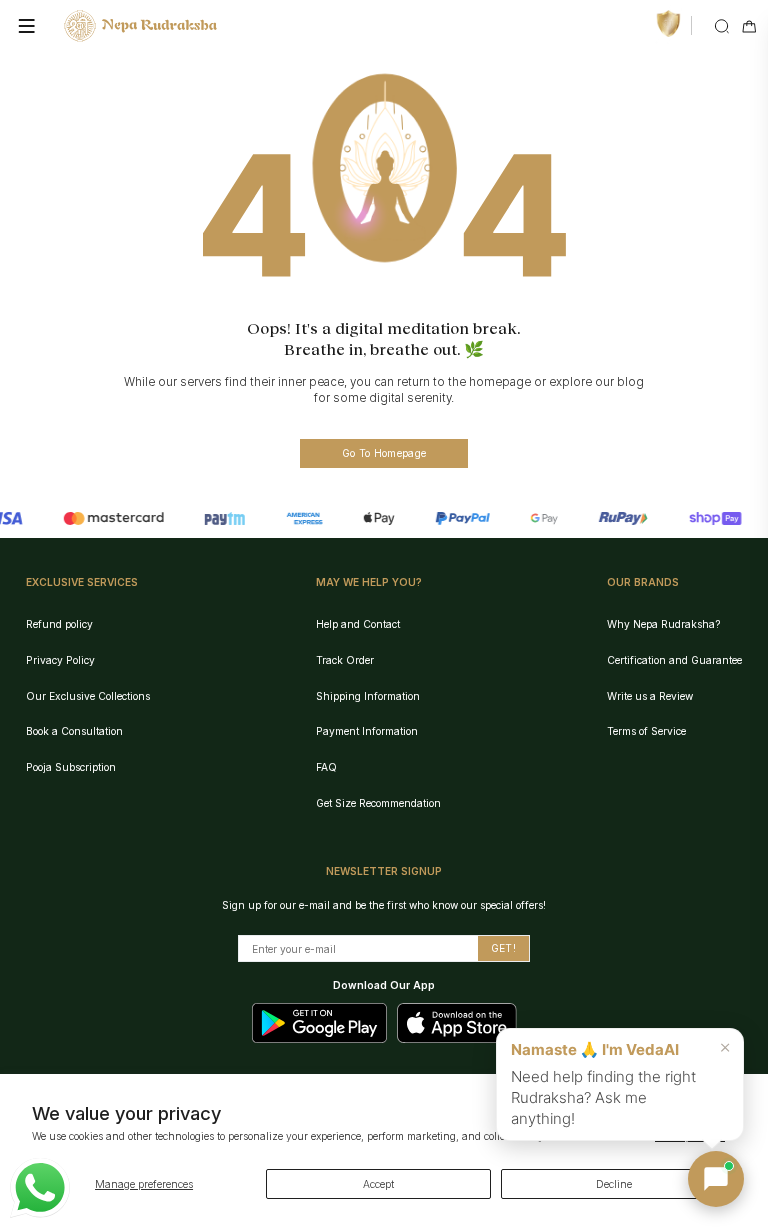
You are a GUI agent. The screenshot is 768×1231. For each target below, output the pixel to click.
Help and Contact (358, 624)
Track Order (345, 660)
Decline (614, 1184)
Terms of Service (646, 731)
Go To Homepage (384, 453)
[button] (716, 1179)
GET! (503, 948)
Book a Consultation (74, 731)
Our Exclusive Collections (88, 696)
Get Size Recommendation (378, 803)
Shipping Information (368, 696)
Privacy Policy (60, 660)
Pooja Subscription (71, 767)
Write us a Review (650, 696)
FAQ (326, 767)
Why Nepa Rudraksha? (663, 624)
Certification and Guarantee (674, 660)
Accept (378, 1184)
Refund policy (59, 624)
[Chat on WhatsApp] (40, 1188)
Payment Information (367, 731)
